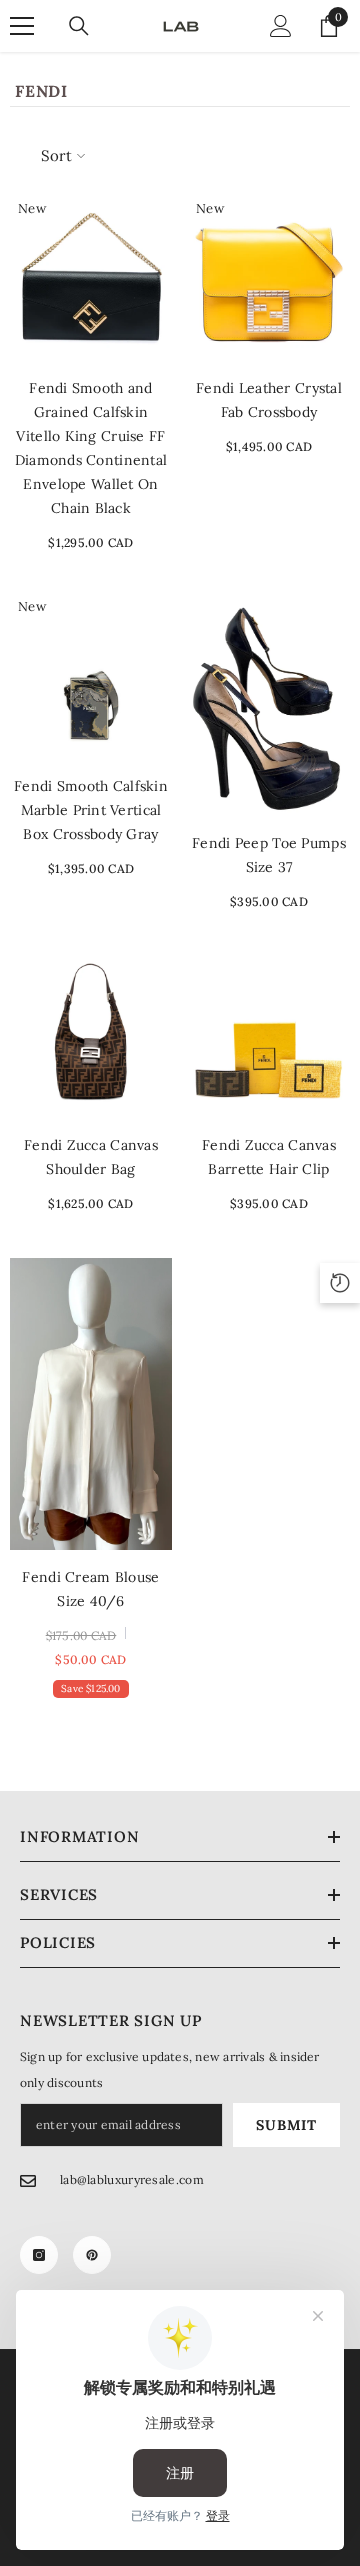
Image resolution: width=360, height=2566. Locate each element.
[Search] (79, 26)
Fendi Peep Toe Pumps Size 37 (269, 855)
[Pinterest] (92, 2255)
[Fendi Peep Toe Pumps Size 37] (269, 706)
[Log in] (281, 26)
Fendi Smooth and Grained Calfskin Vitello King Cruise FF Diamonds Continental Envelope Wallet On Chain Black (91, 448)
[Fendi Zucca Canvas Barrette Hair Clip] (269, 1037)
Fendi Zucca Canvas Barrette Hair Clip (269, 1157)
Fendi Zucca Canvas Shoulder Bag (91, 1157)
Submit (286, 2125)
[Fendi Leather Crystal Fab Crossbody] (269, 280)
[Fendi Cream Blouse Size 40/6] (91, 1404)
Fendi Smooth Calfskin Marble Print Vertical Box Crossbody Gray (91, 810)
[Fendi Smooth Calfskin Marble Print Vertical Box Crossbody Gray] (91, 678)
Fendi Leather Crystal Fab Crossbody (269, 400)
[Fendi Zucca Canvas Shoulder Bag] (91, 1037)
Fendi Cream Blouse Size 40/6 (90, 1589)
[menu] (22, 26)
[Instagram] (39, 2255)
